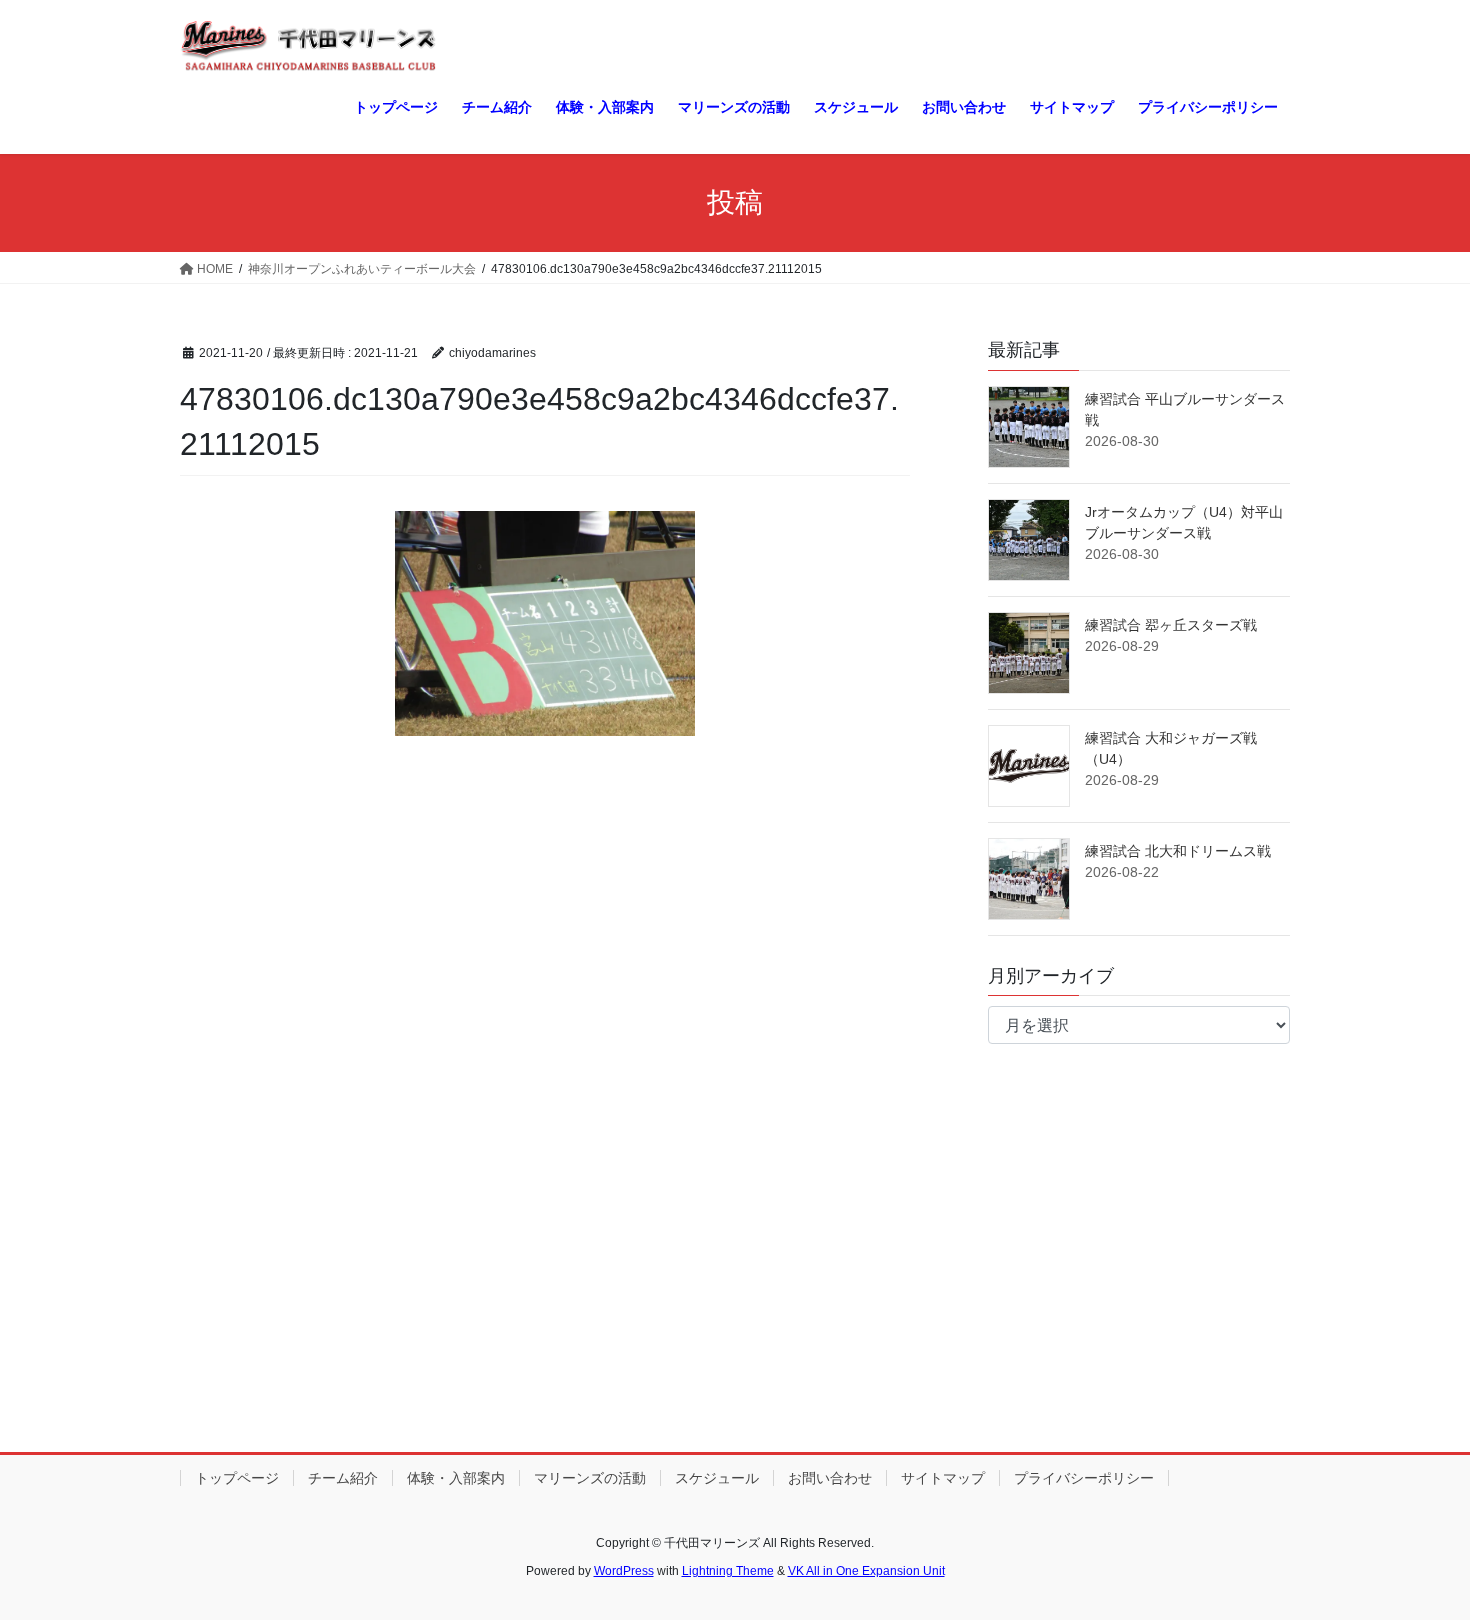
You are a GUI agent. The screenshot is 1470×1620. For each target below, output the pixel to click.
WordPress (624, 1571)
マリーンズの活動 (590, 1478)
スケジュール (717, 1478)
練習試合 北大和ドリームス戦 (1178, 851)
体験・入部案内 (456, 1478)
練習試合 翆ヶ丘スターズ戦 (1171, 625)
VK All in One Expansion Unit (866, 1571)
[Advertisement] (735, 1280)
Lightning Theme (728, 1571)
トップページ (237, 1478)
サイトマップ (943, 1478)
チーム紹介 (343, 1478)
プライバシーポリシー (1084, 1478)
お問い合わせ (830, 1478)
